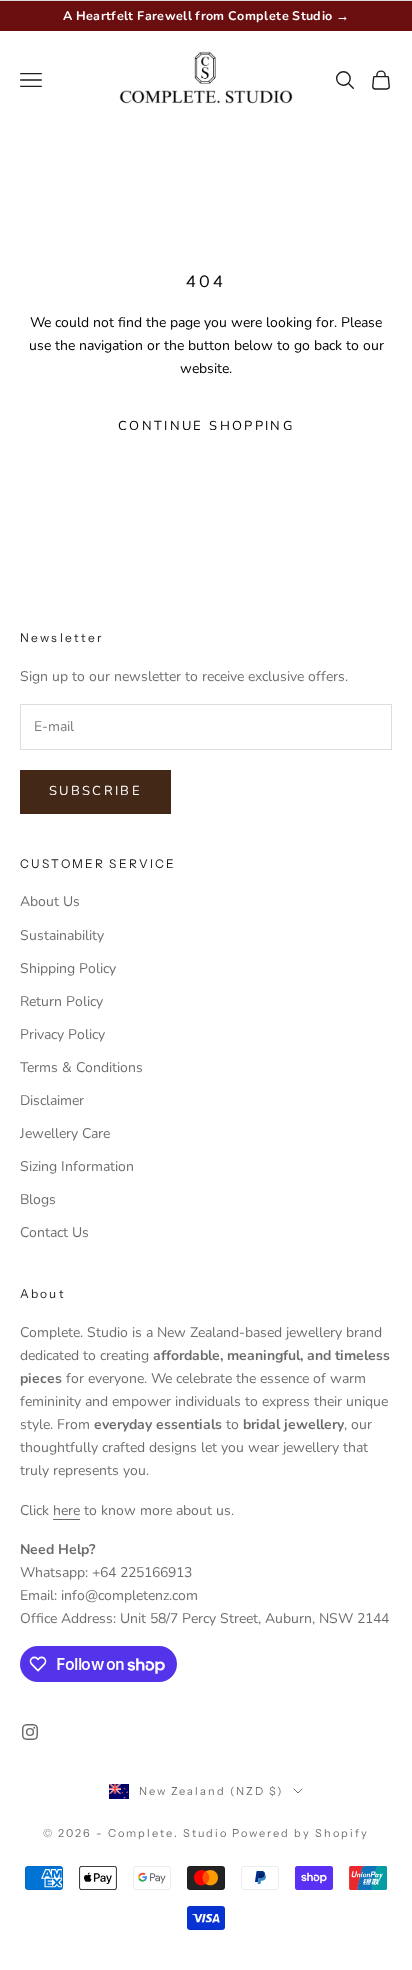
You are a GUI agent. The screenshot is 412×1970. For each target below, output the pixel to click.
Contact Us (54, 1232)
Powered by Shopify (300, 1833)
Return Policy (61, 1001)
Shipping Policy (68, 968)
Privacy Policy (62, 1034)
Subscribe (95, 791)
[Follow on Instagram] (30, 1732)
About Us (50, 901)
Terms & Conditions (81, 1067)
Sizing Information (77, 1166)
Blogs (38, 1199)
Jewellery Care (65, 1133)
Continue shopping (206, 426)
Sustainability (62, 935)
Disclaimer (52, 1100)
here (66, 1510)
